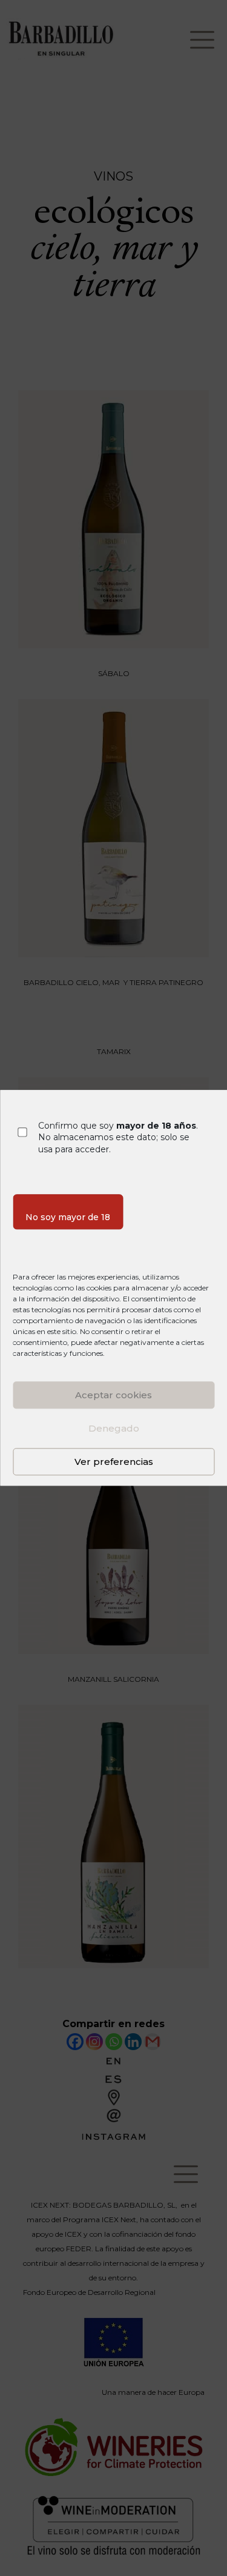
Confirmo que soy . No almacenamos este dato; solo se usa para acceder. (118, 1137)
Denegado (114, 1428)
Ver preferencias (114, 1462)
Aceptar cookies (113, 1395)
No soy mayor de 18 (68, 1218)
